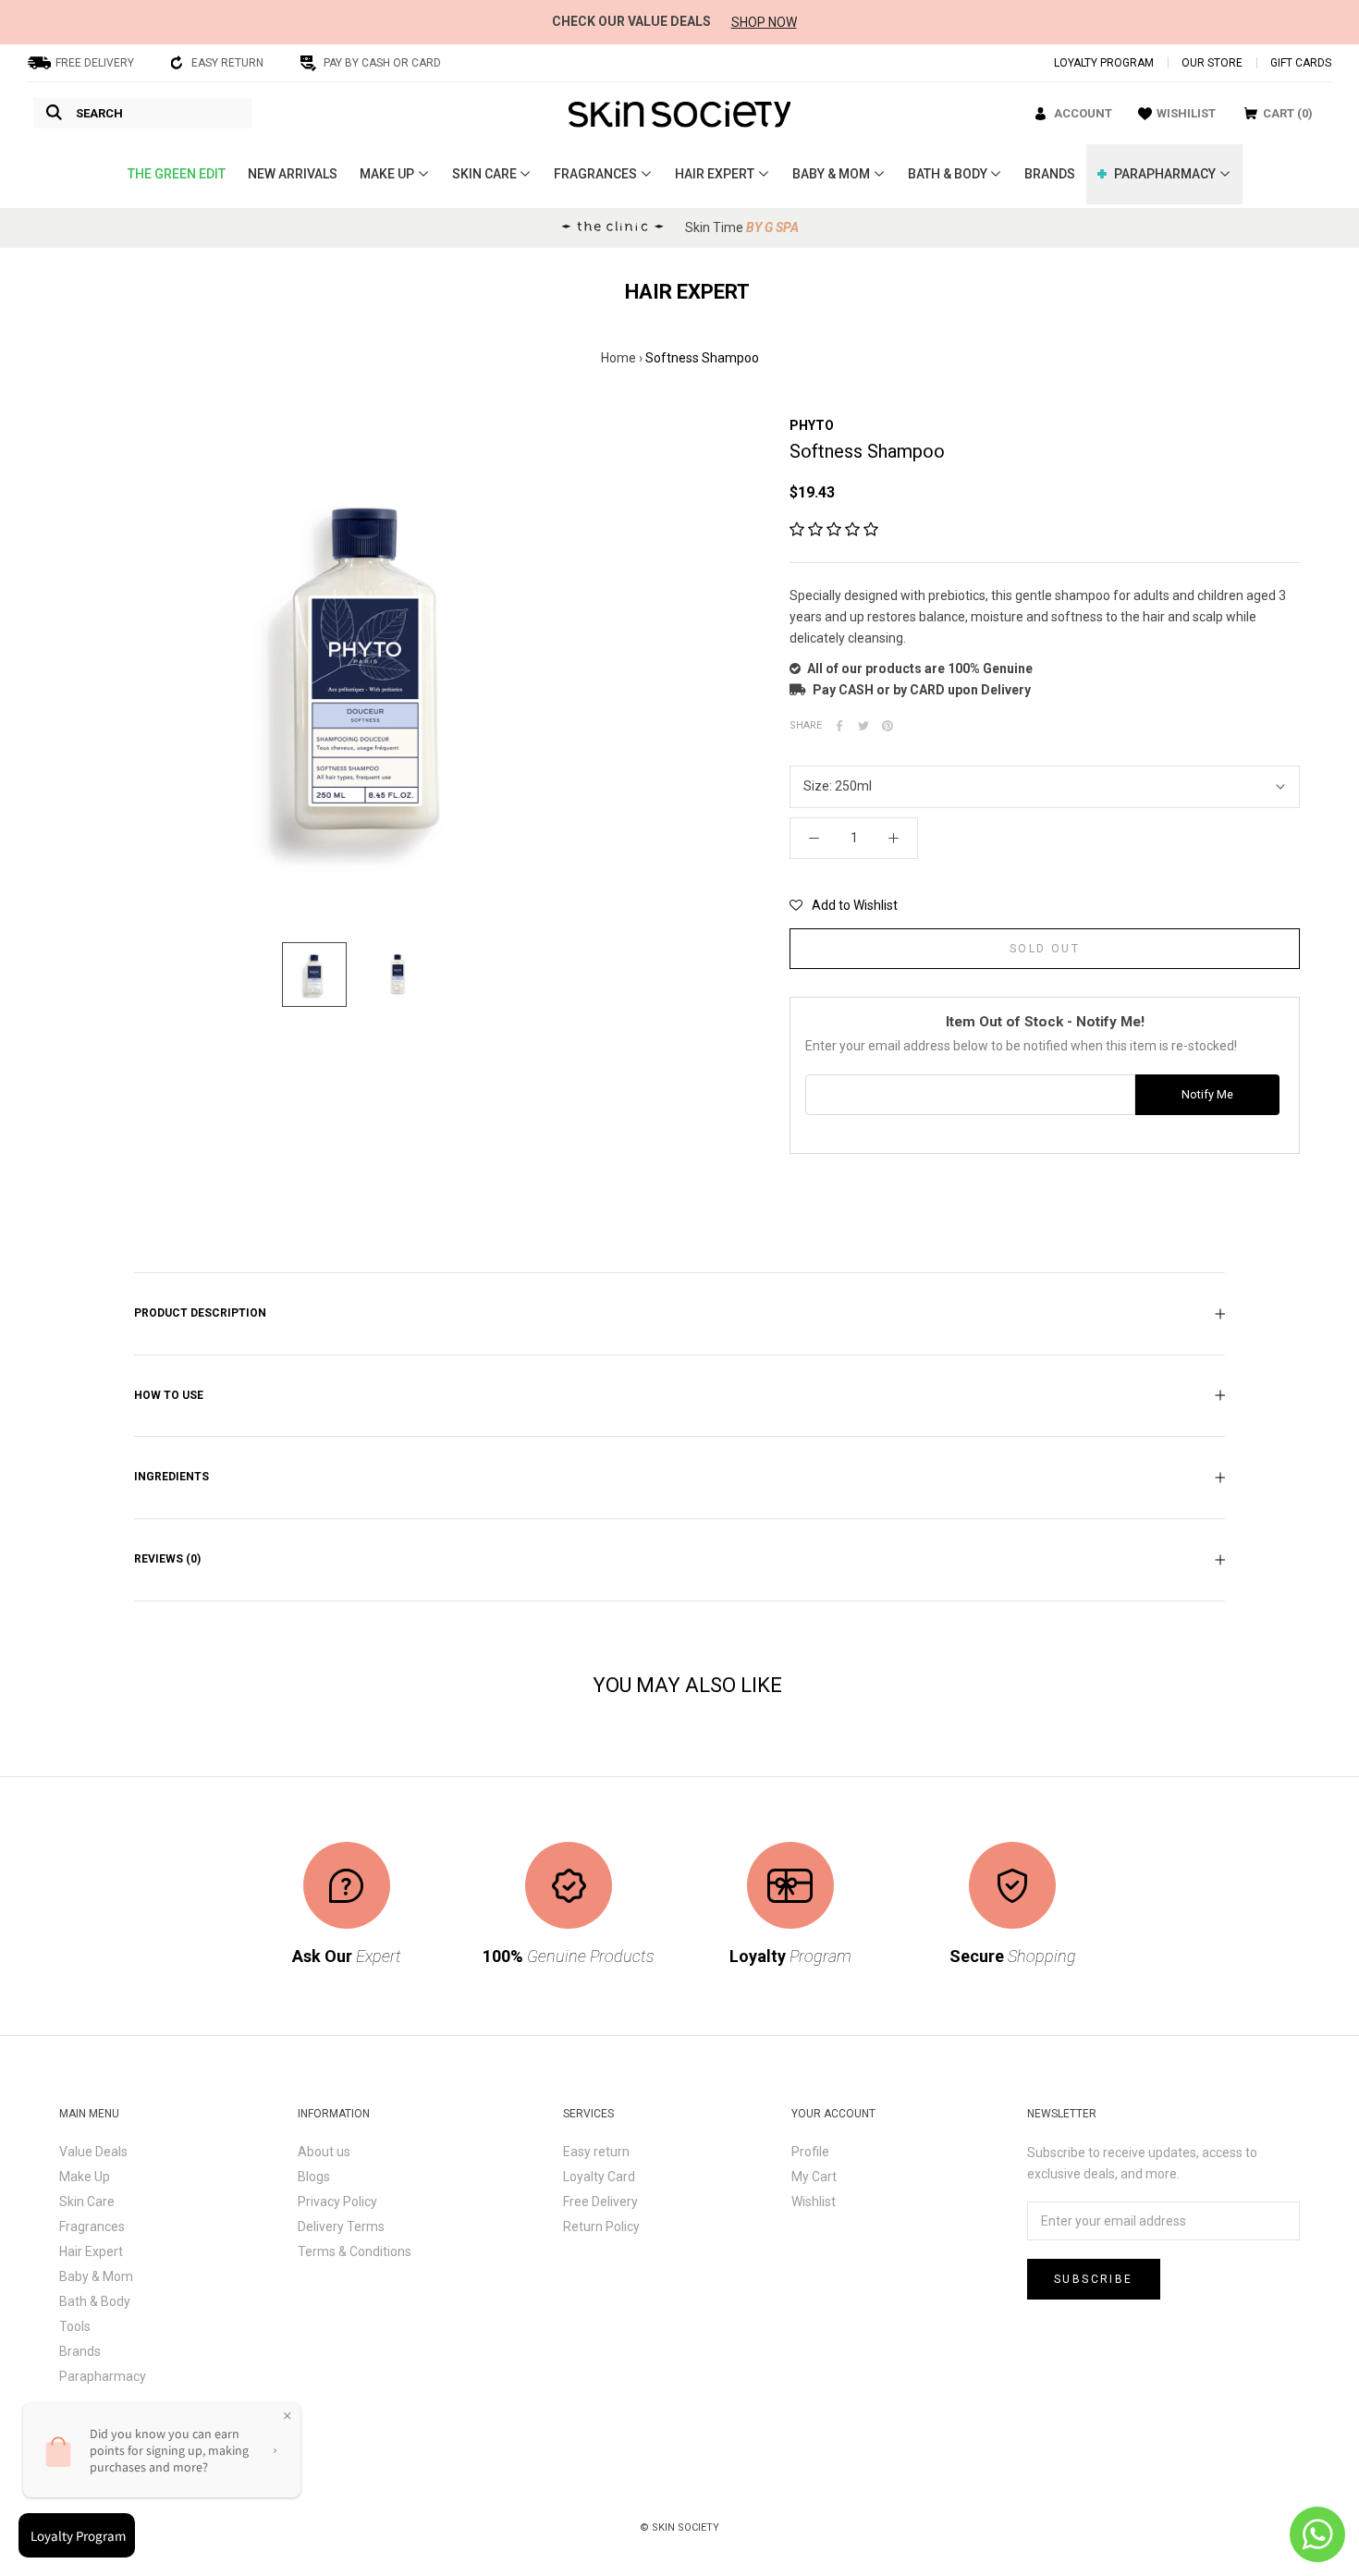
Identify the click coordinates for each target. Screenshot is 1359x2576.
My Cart (814, 2177)
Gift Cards (1301, 63)
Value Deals (93, 2152)
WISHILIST (1186, 113)
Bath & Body (95, 2301)
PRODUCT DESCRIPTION (200, 1313)
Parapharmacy (103, 2376)
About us (324, 2152)
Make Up (85, 2177)
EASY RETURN (227, 63)
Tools (75, 2326)
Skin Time (742, 227)
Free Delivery (600, 2202)
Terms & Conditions (355, 2251)
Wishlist (814, 2202)
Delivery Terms (341, 2226)
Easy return (596, 2152)
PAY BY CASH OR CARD (382, 63)
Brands (80, 2351)
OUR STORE (1212, 63)
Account (1083, 113)
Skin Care (87, 2202)
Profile (810, 2152)
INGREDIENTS (171, 1477)
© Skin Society (679, 2527)
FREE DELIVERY (95, 63)
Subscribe (1094, 2279)
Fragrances (92, 2226)
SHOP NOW (764, 22)
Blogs (314, 2177)
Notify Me (1207, 1094)
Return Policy (601, 2226)
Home (618, 358)
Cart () (1288, 113)
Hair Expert (91, 2251)
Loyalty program (1104, 63)
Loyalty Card (599, 2177)
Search (99, 113)
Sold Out (1045, 949)
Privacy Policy (337, 2202)
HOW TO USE (169, 1395)
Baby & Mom (96, 2276)
